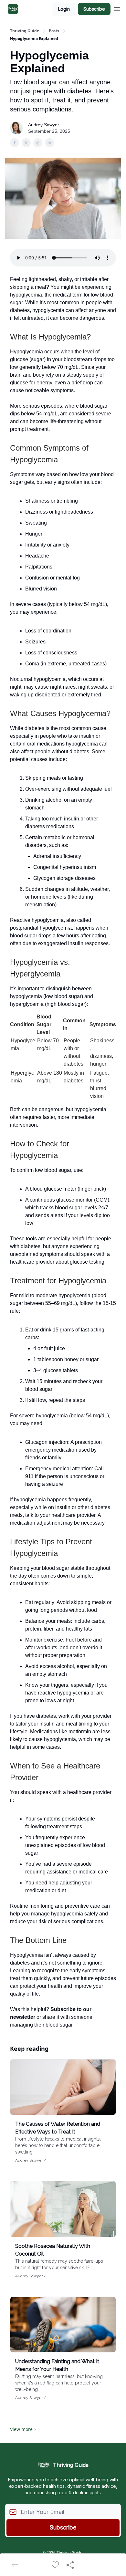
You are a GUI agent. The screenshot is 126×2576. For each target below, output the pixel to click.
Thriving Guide (25, 31)
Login (64, 9)
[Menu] (117, 8)
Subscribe (94, 9)
